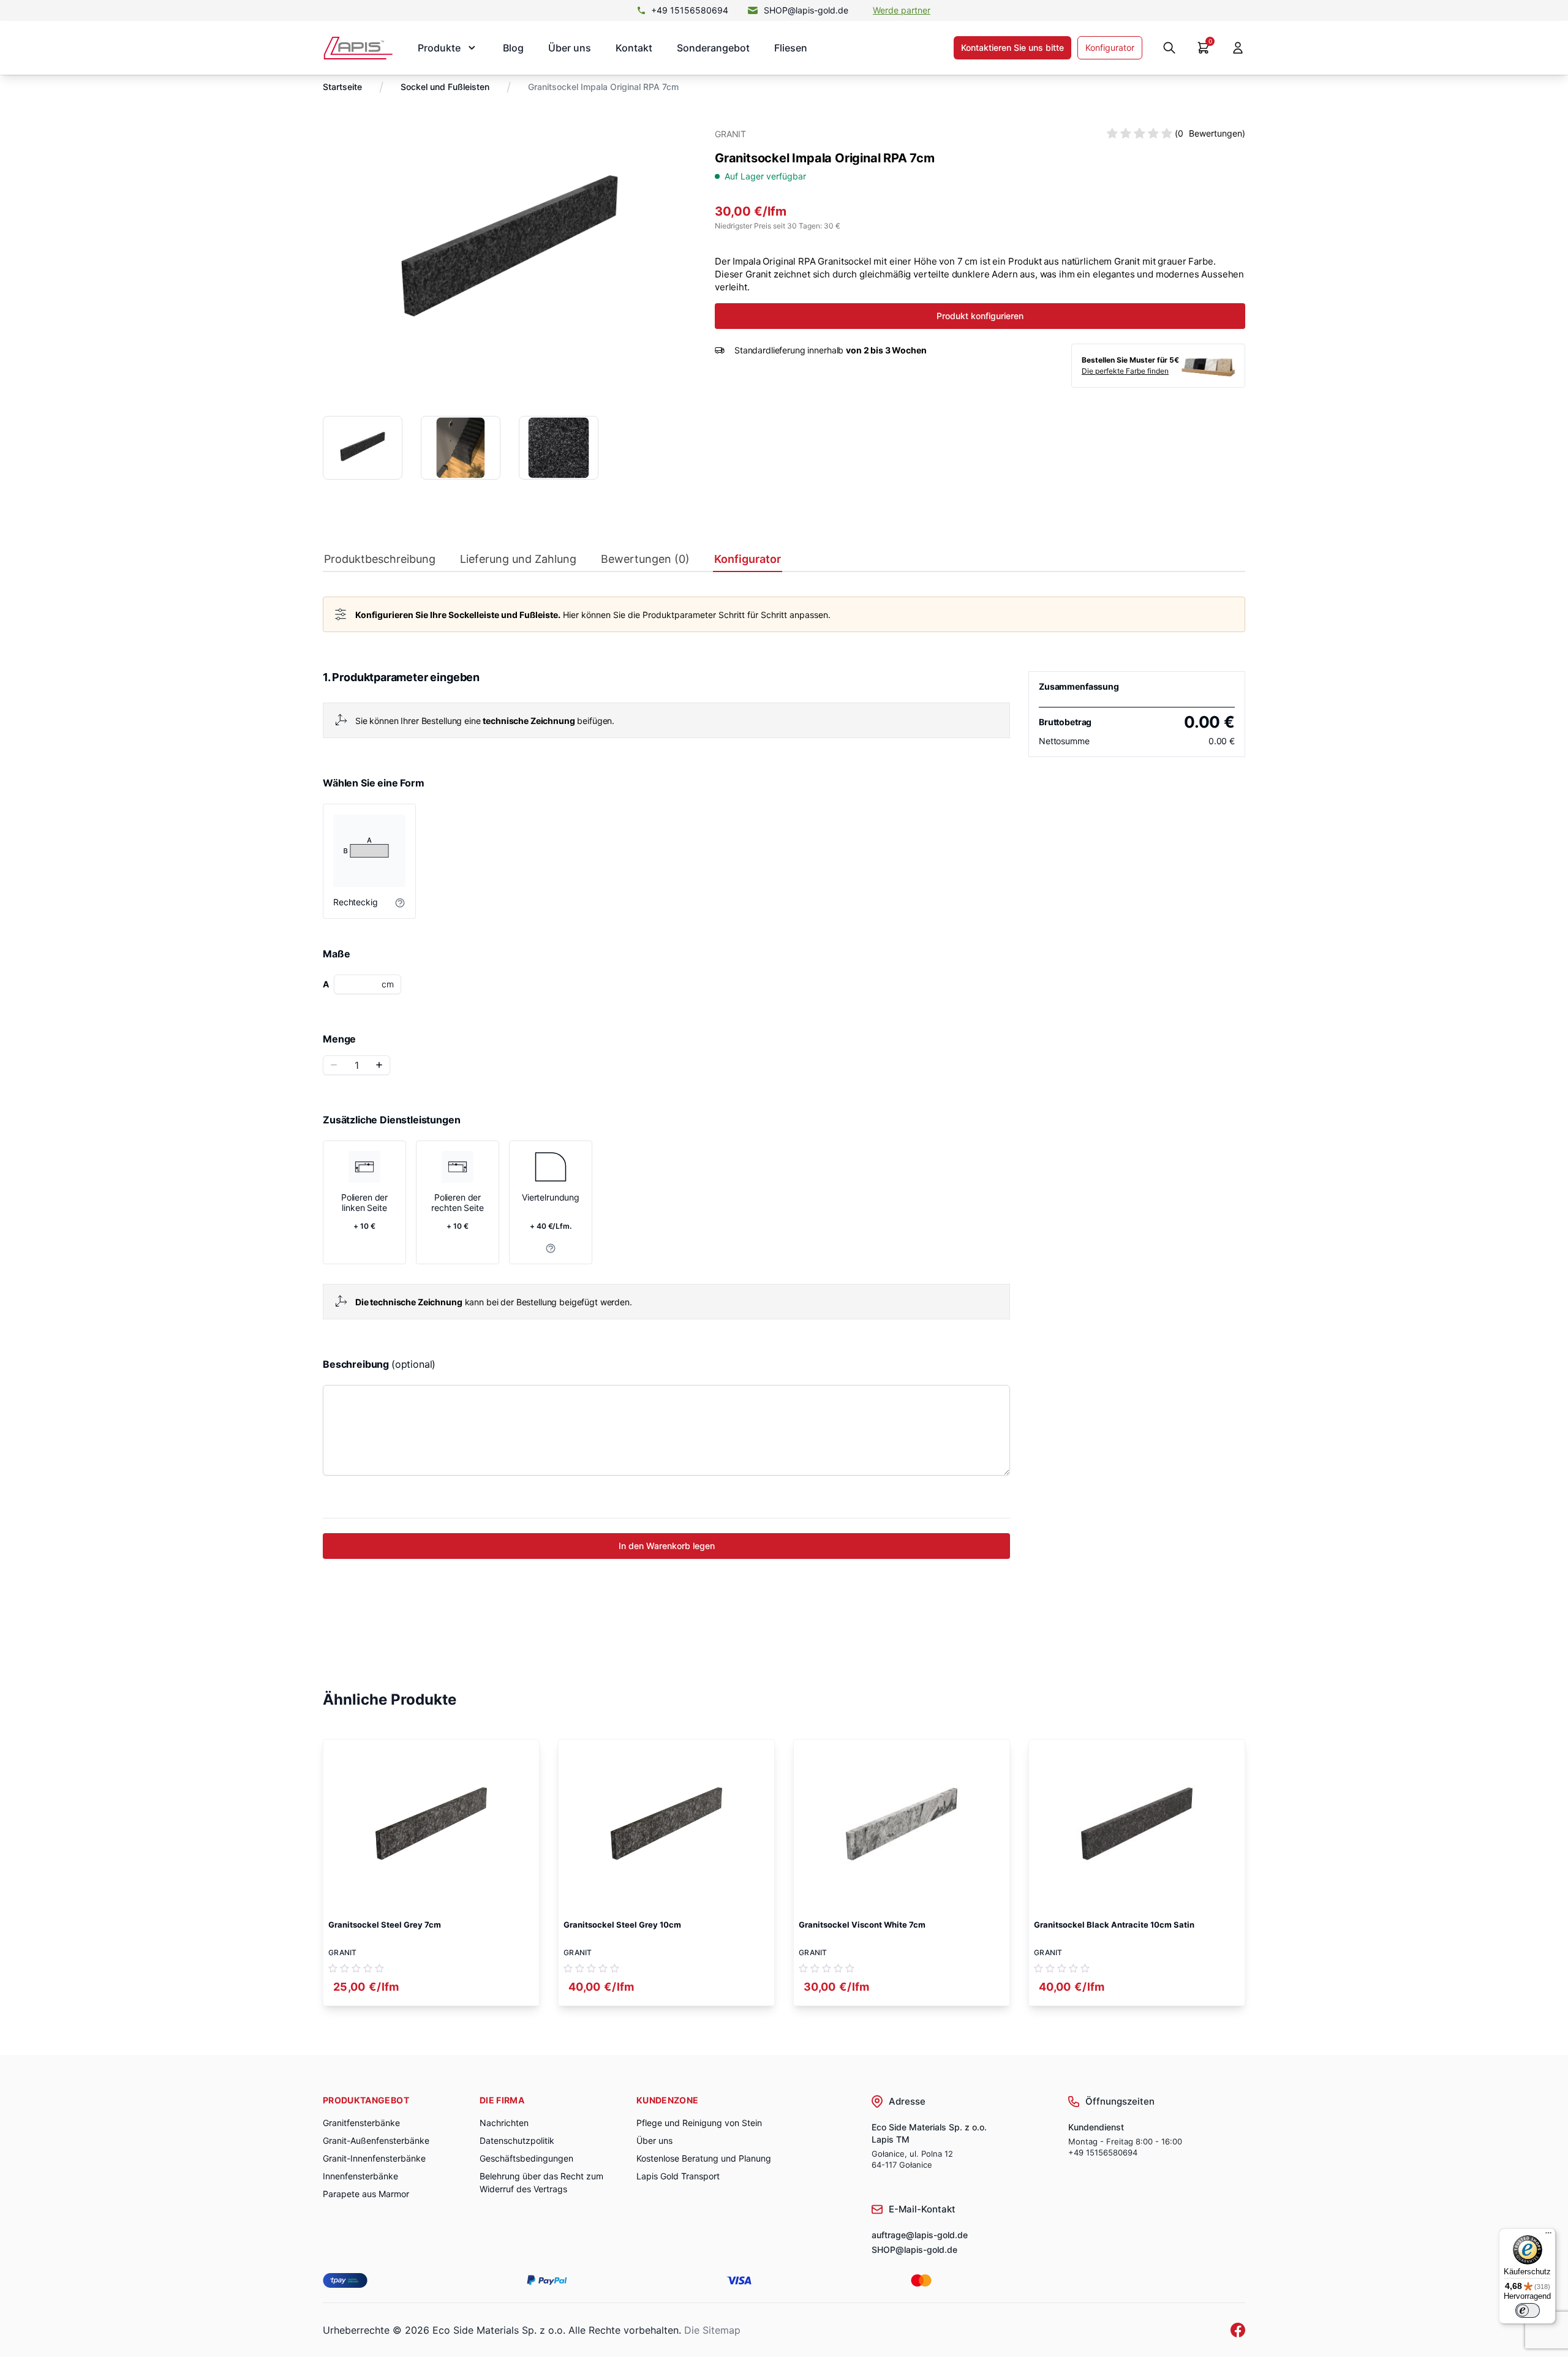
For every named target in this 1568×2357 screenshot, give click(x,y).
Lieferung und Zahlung (518, 559)
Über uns (570, 48)
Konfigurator (1110, 47)
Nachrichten (504, 2123)
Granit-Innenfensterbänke (374, 2158)
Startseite (342, 87)
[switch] (1528, 2310)
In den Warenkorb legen (667, 1546)
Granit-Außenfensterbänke (376, 2140)
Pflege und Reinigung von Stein (699, 2123)
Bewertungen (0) (645, 559)
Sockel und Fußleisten (445, 87)
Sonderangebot (713, 48)
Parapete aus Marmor (366, 2194)
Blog (513, 48)
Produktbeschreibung (380, 559)
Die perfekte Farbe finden (1125, 371)
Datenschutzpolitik (517, 2140)
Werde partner (902, 10)
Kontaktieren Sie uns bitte (1012, 47)
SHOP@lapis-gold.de (806, 10)
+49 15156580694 (690, 10)
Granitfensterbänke (361, 2123)
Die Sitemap (712, 2330)
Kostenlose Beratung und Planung (704, 2158)
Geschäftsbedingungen (526, 2158)
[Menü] (1548, 2236)
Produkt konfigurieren (980, 316)
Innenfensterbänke (360, 2176)
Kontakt (634, 48)
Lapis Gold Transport (678, 2176)
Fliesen (791, 48)
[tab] (380, 562)
